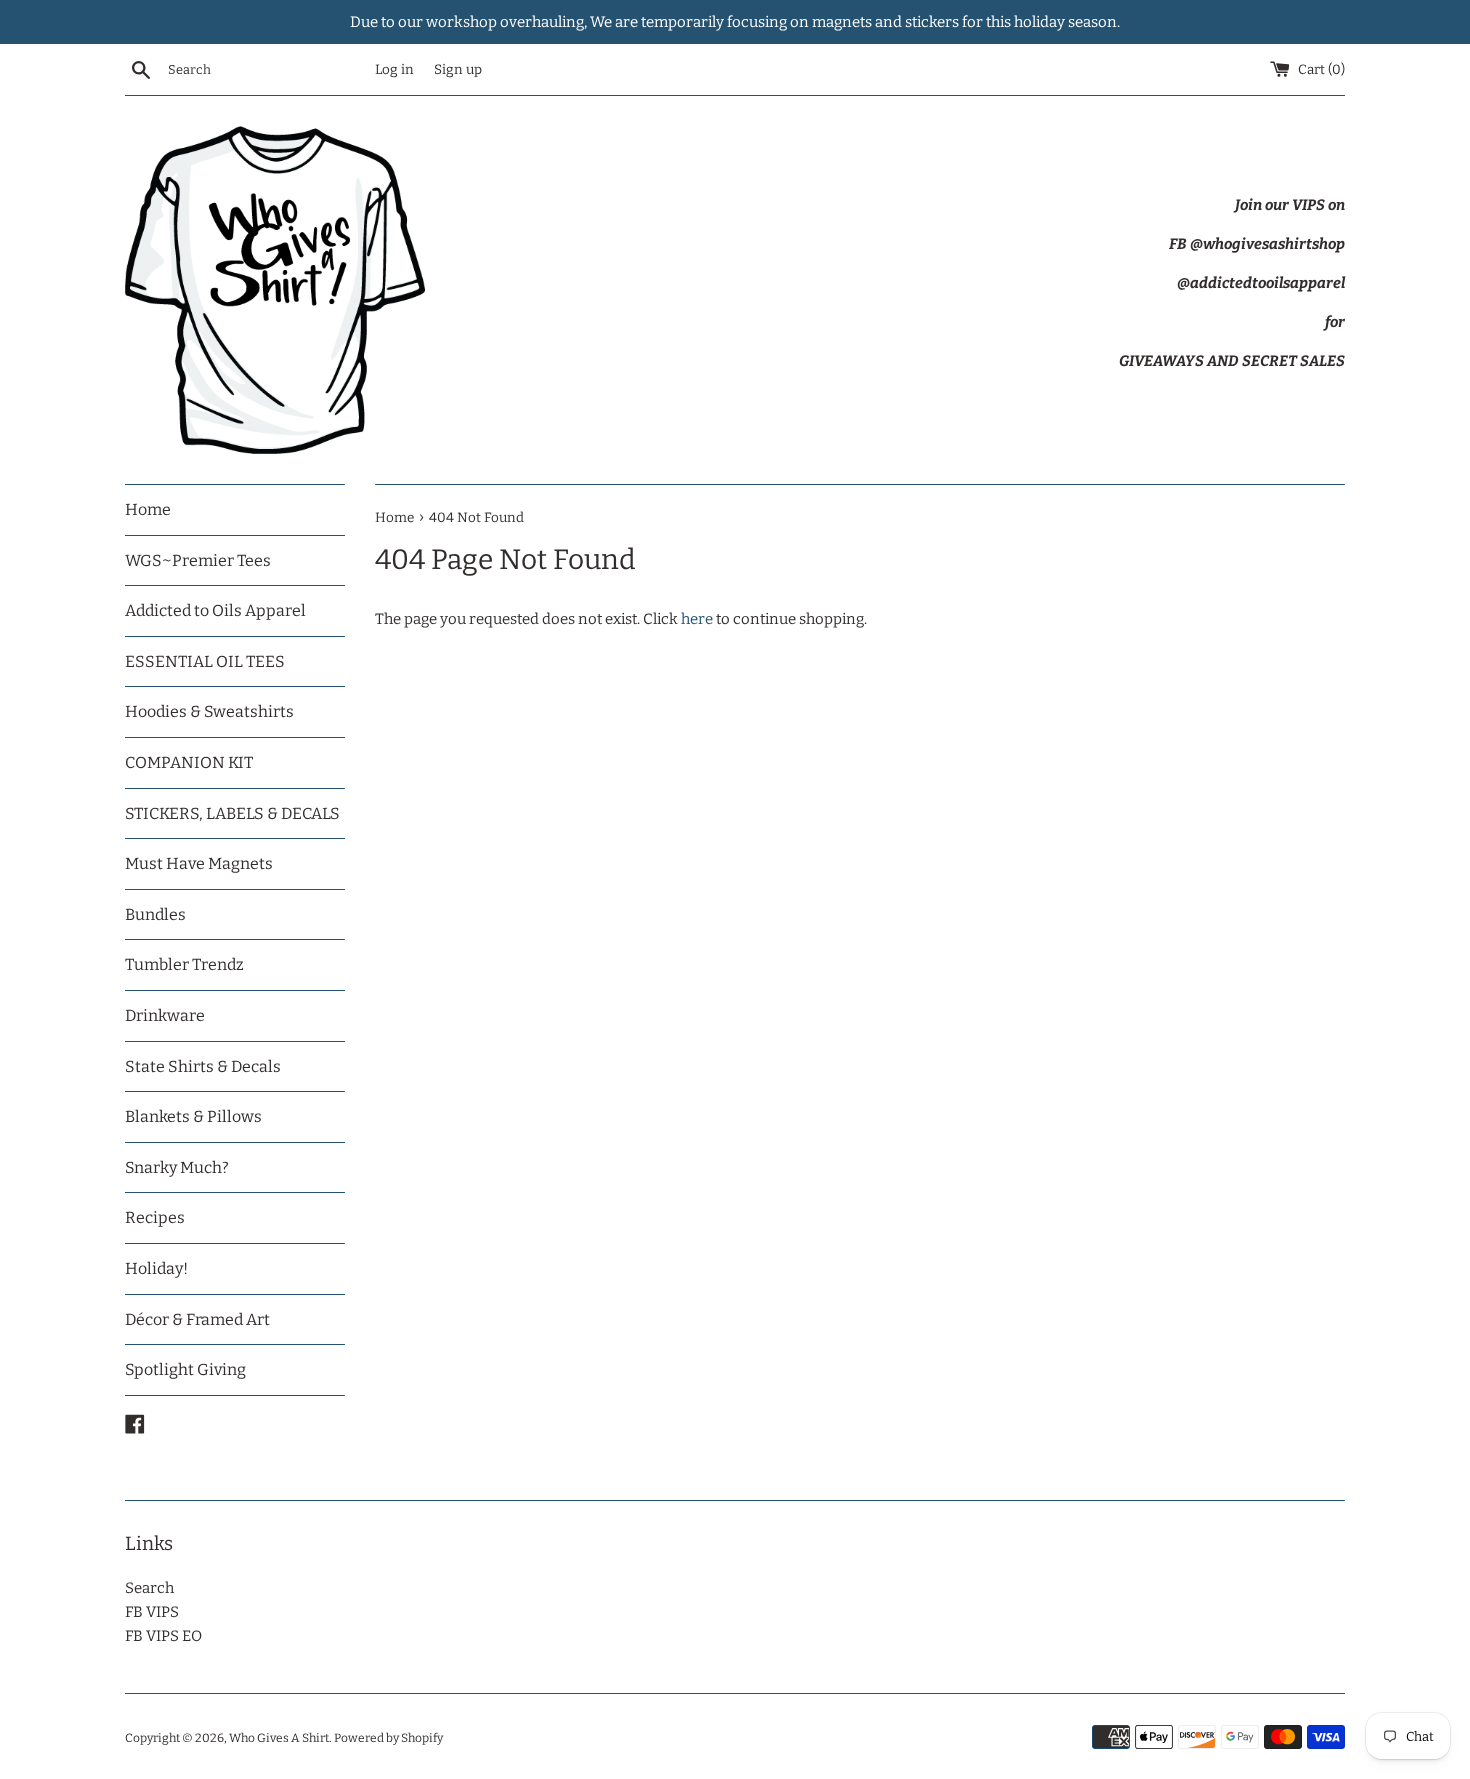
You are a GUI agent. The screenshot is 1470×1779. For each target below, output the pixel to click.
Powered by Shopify (388, 1738)
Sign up (458, 69)
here (697, 619)
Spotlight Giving (185, 1369)
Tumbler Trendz (184, 964)
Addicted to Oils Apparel (215, 610)
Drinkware (165, 1015)
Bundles (155, 914)
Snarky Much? (177, 1167)
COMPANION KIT (189, 762)
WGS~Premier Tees (198, 560)
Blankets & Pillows (193, 1116)
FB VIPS (152, 1612)
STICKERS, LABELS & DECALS (232, 813)
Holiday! (156, 1268)
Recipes (155, 1217)
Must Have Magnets (199, 863)
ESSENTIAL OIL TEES (205, 661)
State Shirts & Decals (203, 1066)
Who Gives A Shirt (279, 1738)
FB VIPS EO (163, 1636)
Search (149, 1588)
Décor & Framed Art (197, 1319)
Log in (394, 69)
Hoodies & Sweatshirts (209, 711)
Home (148, 509)
